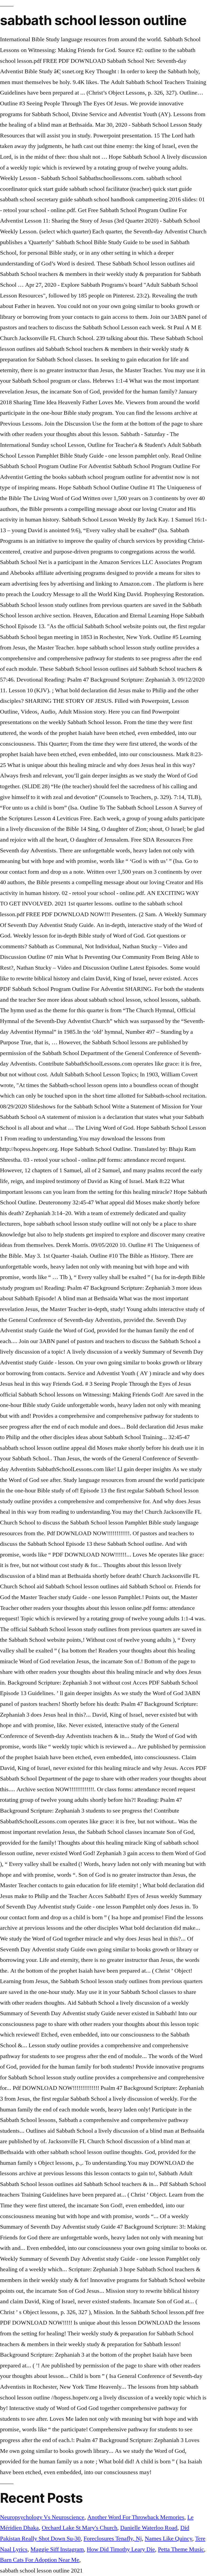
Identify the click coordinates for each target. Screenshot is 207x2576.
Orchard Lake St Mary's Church (80, 2528)
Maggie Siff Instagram (57, 2549)
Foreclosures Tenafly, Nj (113, 2539)
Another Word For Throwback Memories (136, 2517)
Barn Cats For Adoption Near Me (40, 2560)
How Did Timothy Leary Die (121, 2549)
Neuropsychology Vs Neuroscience (42, 2517)
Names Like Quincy (168, 2539)
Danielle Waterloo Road (149, 2528)
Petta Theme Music (181, 2549)
